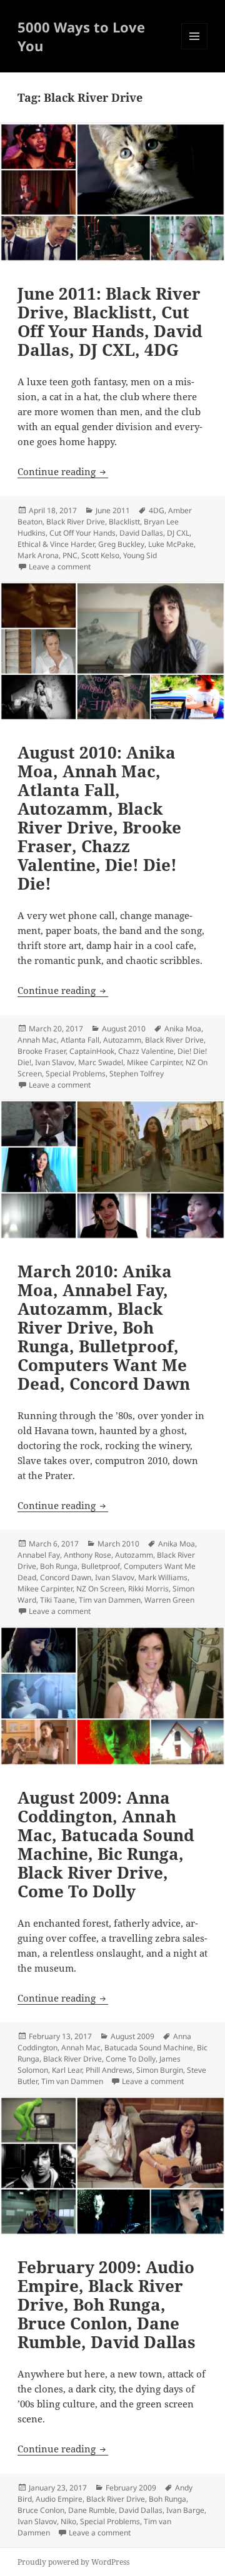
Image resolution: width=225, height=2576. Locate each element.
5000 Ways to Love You (81, 36)
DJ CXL (178, 533)
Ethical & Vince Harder (56, 544)
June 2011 (113, 510)
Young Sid (140, 555)
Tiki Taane (57, 1600)
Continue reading (63, 471)
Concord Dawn (66, 1577)
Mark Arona (38, 555)
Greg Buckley (121, 544)
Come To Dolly (131, 2059)
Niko (68, 2521)
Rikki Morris (148, 1589)
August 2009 (132, 2036)
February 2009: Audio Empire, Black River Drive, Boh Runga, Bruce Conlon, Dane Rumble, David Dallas (107, 2304)
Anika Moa (183, 1029)
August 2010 (124, 1029)
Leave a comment (60, 567)
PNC (70, 555)
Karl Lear (67, 2070)
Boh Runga (59, 1566)
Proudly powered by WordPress (73, 2562)
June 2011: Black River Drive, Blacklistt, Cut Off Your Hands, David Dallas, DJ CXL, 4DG (110, 322)
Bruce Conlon (41, 2510)
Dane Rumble (92, 2510)
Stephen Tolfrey (137, 1074)
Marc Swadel (101, 1062)
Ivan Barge (185, 2510)
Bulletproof (101, 1566)
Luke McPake (171, 544)
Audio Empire (59, 2499)
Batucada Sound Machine (149, 2048)
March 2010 (118, 1544)
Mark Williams (163, 1577)
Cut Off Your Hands (82, 533)
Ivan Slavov (55, 1062)
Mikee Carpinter (154, 1062)
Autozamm (122, 1040)
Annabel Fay (39, 1555)
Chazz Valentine (146, 1051)
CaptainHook (92, 1051)
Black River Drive (76, 522)
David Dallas (141, 533)
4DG (157, 510)
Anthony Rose (87, 1555)
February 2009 (131, 2488)
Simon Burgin (160, 2070)
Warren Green (169, 1600)
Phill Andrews (109, 2070)
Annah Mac (37, 1040)
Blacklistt (124, 522)
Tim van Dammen (110, 1600)
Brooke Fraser (42, 1051)
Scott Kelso (100, 555)
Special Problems (76, 1074)
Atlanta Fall (80, 1040)
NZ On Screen (100, 1589)
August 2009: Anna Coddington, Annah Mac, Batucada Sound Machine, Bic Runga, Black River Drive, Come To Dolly (106, 1844)
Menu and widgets (195, 49)
